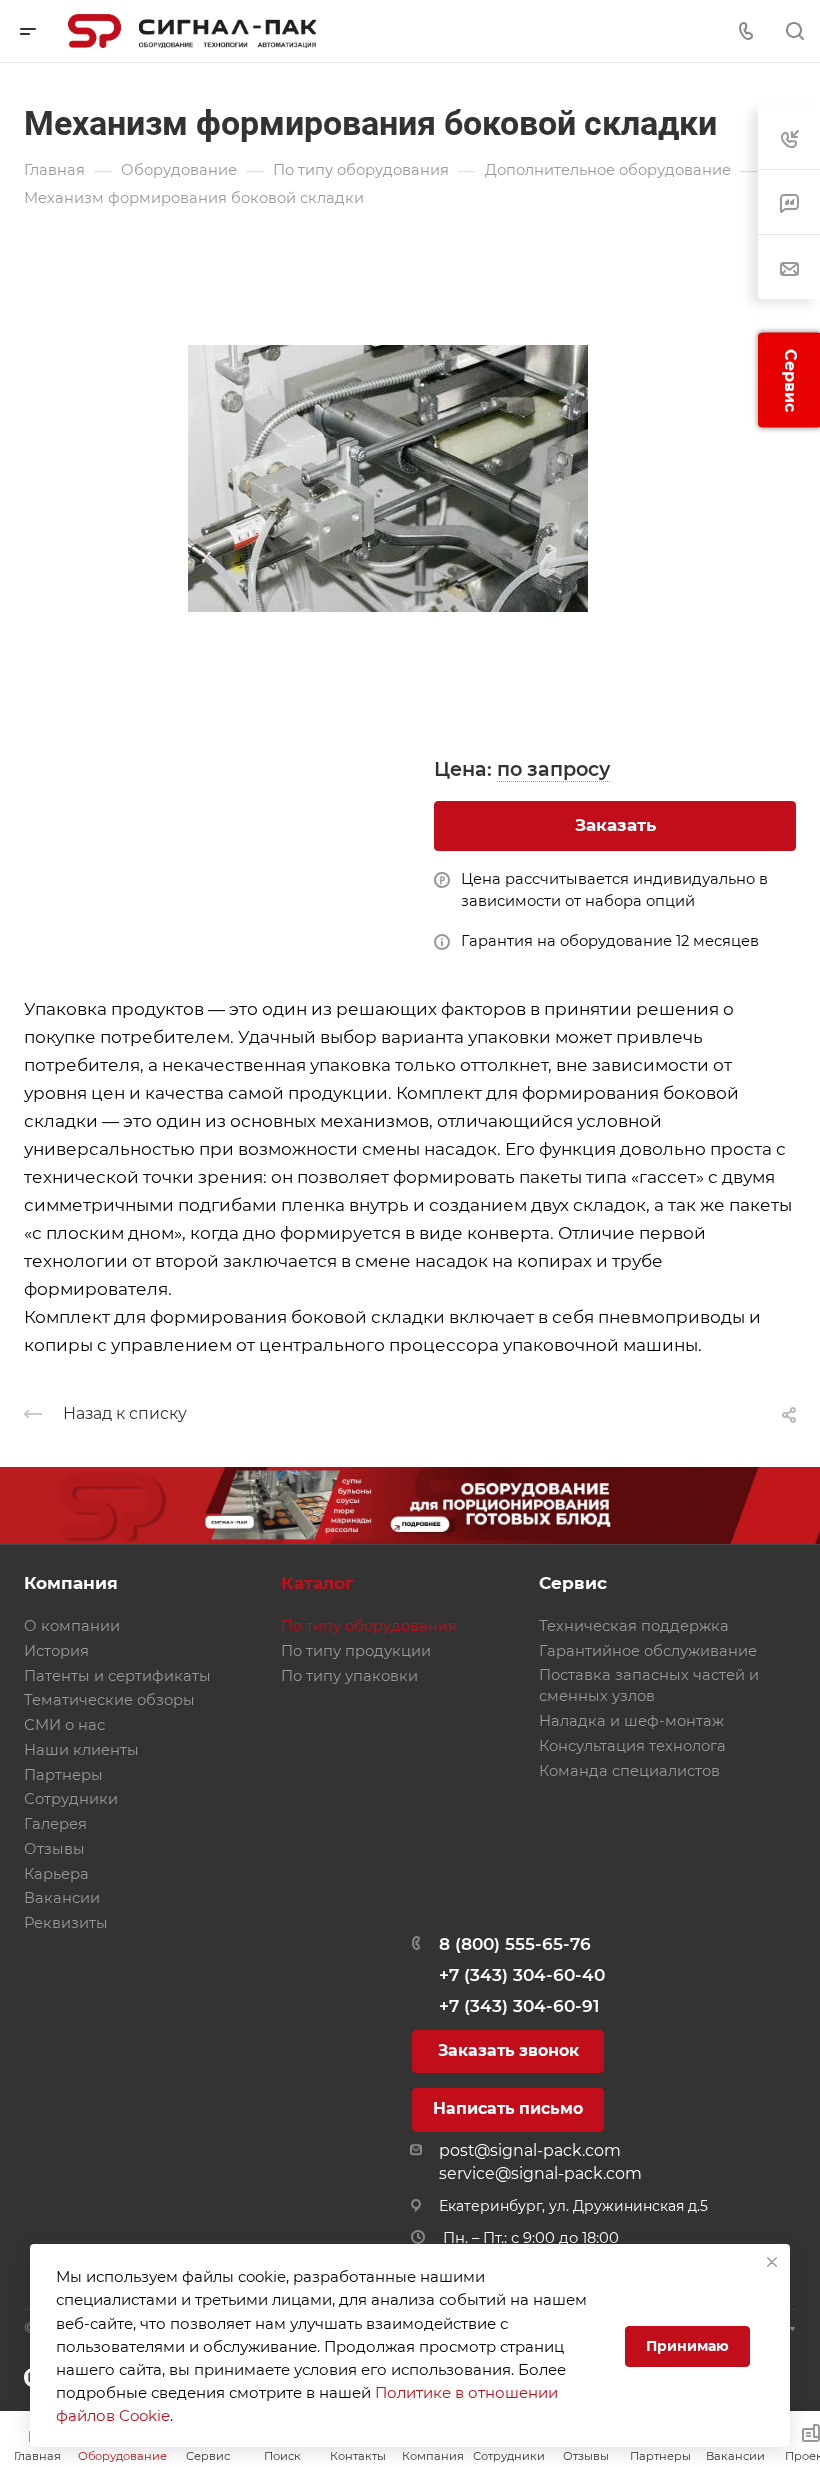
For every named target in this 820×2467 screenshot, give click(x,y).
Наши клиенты (81, 1750)
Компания (71, 1583)
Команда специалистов (629, 1771)
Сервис (573, 1583)
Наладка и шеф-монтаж (631, 1721)
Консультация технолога (632, 1746)
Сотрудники (71, 1799)
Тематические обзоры (109, 1700)
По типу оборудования (369, 1626)
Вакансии (62, 1898)
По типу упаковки (349, 1676)
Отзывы (54, 1849)
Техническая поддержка (634, 1626)
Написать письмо (508, 2108)
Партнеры (63, 1775)
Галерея (55, 1824)
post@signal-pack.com (530, 2150)
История (56, 1651)
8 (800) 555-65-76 (515, 1944)
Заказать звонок (508, 2050)
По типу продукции (356, 1651)
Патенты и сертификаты (117, 1676)
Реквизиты (66, 1923)
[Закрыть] (772, 2262)
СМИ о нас (64, 1725)
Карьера (56, 1874)
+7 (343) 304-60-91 (519, 2006)
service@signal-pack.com (540, 2173)
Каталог (317, 1583)
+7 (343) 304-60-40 (522, 1975)
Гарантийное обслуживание (648, 1651)
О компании (72, 1626)
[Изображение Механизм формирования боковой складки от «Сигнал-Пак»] (410, 478)
